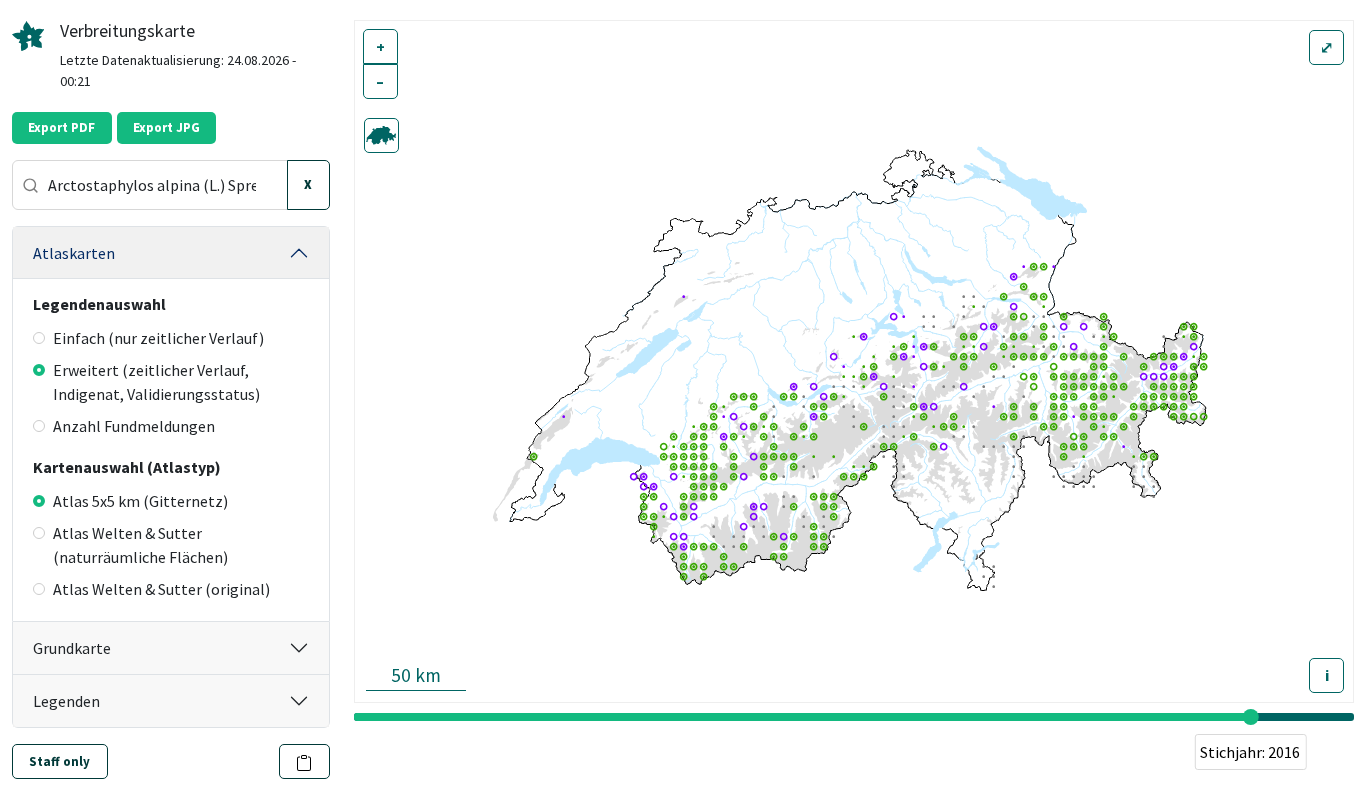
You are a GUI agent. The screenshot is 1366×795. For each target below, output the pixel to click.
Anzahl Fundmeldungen (134, 426)
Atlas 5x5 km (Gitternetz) (140, 501)
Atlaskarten (74, 253)
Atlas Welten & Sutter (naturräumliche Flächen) (140, 545)
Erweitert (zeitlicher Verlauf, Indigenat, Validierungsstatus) (156, 382)
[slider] (1250, 717)
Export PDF (61, 127)
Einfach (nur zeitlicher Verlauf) (158, 338)
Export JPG (166, 127)
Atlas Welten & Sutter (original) (161, 589)
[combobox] (150, 185)
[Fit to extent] (381, 135)
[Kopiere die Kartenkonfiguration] (304, 761)
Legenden (66, 701)
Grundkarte (72, 648)
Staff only (59, 761)
